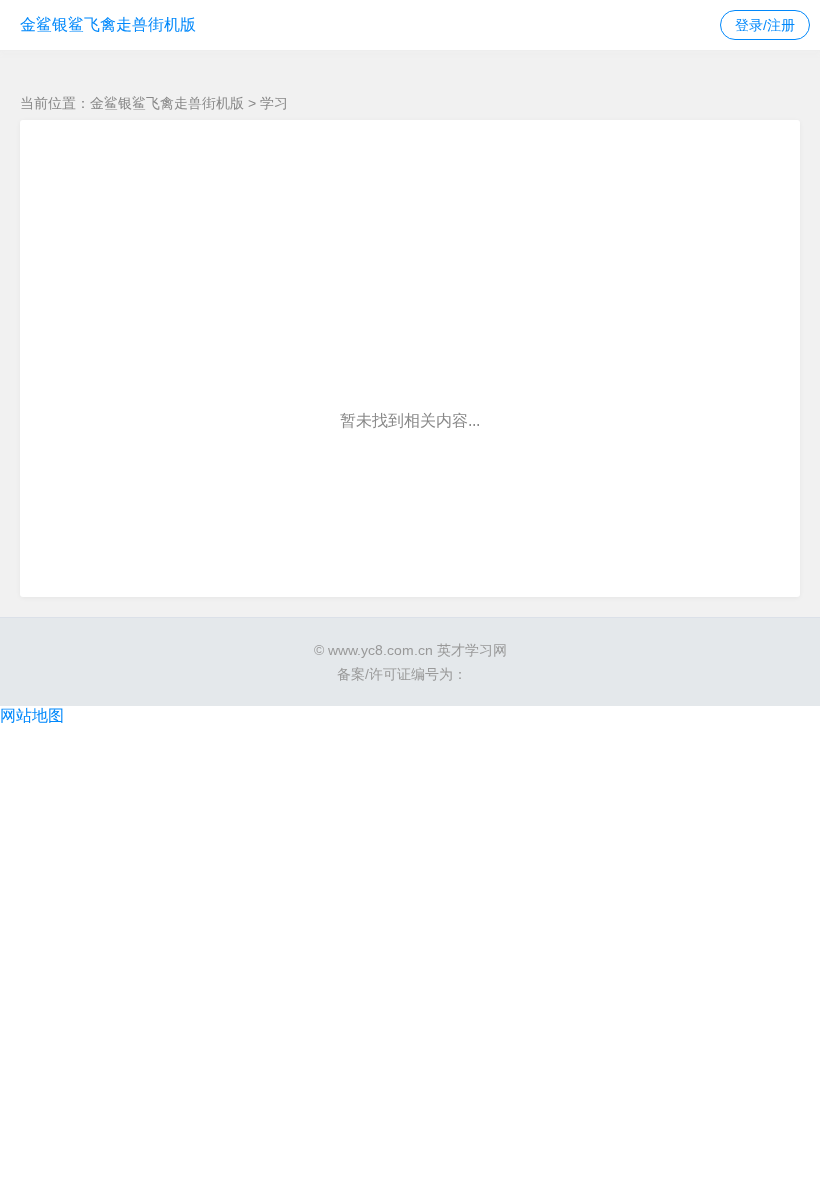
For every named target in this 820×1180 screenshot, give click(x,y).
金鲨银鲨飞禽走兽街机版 (108, 24)
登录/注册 (765, 25)
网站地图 (32, 715)
